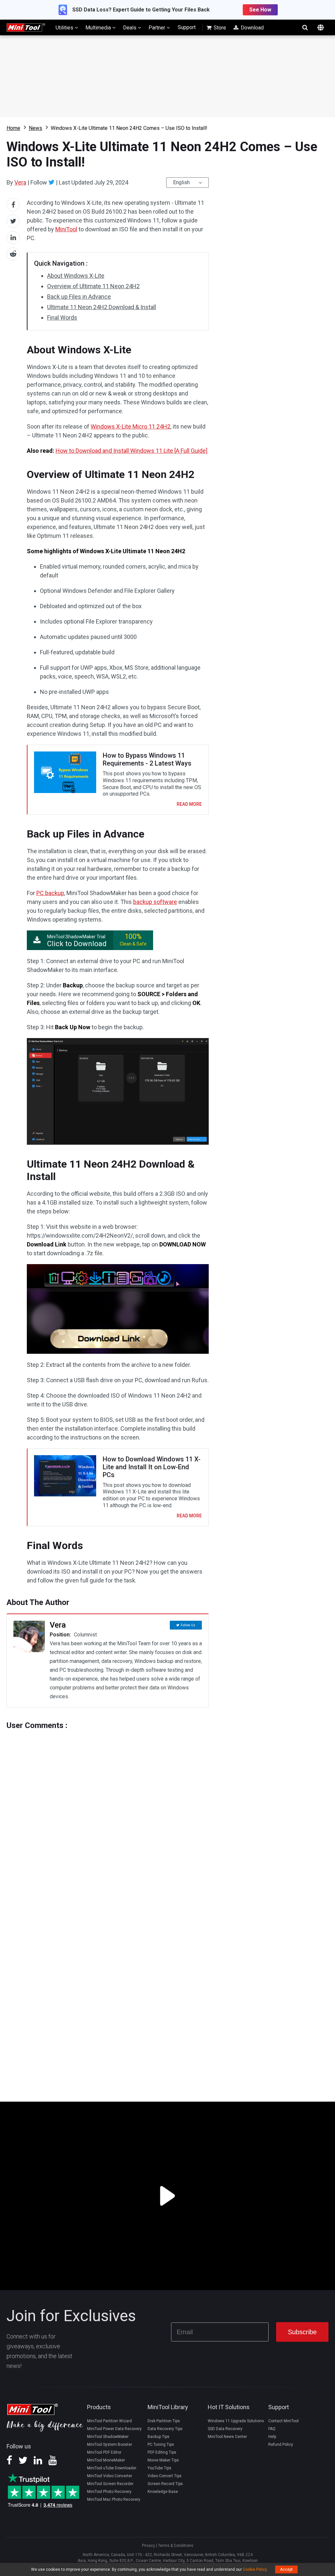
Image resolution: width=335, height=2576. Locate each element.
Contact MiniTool (283, 2421)
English (181, 182)
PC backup (50, 893)
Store (219, 28)
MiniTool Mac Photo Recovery (114, 2499)
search (305, 27)
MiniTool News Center (227, 2437)
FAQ (272, 2429)
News (35, 128)
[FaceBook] (9, 2462)
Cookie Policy (255, 2569)
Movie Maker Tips (163, 2460)
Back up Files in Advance (79, 297)
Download (252, 28)
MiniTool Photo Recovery (109, 2492)
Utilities (65, 28)
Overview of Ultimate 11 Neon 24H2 (93, 286)
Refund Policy (281, 2444)
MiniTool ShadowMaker (108, 2437)
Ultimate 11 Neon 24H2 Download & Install (102, 307)
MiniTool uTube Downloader (112, 2468)
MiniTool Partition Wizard (109, 2421)
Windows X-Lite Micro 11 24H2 (131, 426)
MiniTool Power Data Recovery (114, 2429)
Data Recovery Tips (165, 2429)
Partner (158, 28)
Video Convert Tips (165, 2476)
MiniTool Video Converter (110, 2476)
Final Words (62, 318)
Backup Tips (159, 2437)
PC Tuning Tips (161, 2444)
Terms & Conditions (176, 2546)
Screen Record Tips (165, 2484)
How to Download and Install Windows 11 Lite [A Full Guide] (132, 451)
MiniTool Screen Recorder (110, 2484)
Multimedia (99, 28)
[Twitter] (52, 182)
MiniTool (66, 229)
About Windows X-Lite (76, 276)
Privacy (149, 2546)
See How (260, 10)
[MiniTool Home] (26, 27)
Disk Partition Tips (164, 2421)
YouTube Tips (159, 2468)
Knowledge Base (163, 2492)
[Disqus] (108, 1812)
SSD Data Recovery (225, 2429)
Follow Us (188, 1625)
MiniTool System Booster (110, 2444)
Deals (130, 28)
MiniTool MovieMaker (106, 2460)
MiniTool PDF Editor (104, 2452)
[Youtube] (53, 2462)
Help (272, 2437)
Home (13, 128)
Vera (20, 182)
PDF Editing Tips (162, 2452)
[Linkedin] (38, 2462)
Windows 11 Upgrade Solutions (236, 2421)
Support (187, 27)
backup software (155, 902)
